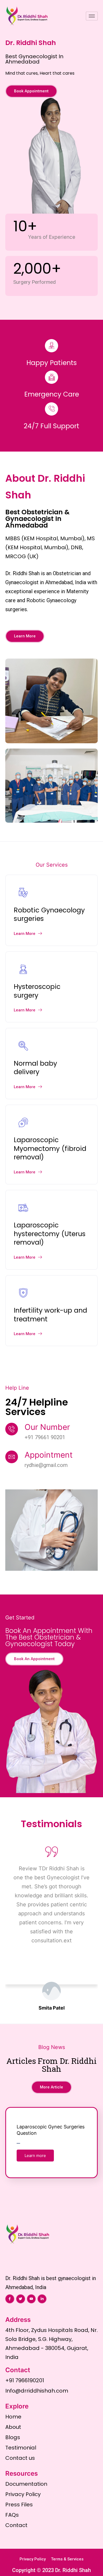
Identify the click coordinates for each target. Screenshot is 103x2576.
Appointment (49, 1455)
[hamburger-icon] (92, 16)
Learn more (35, 2156)
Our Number (47, 1427)
